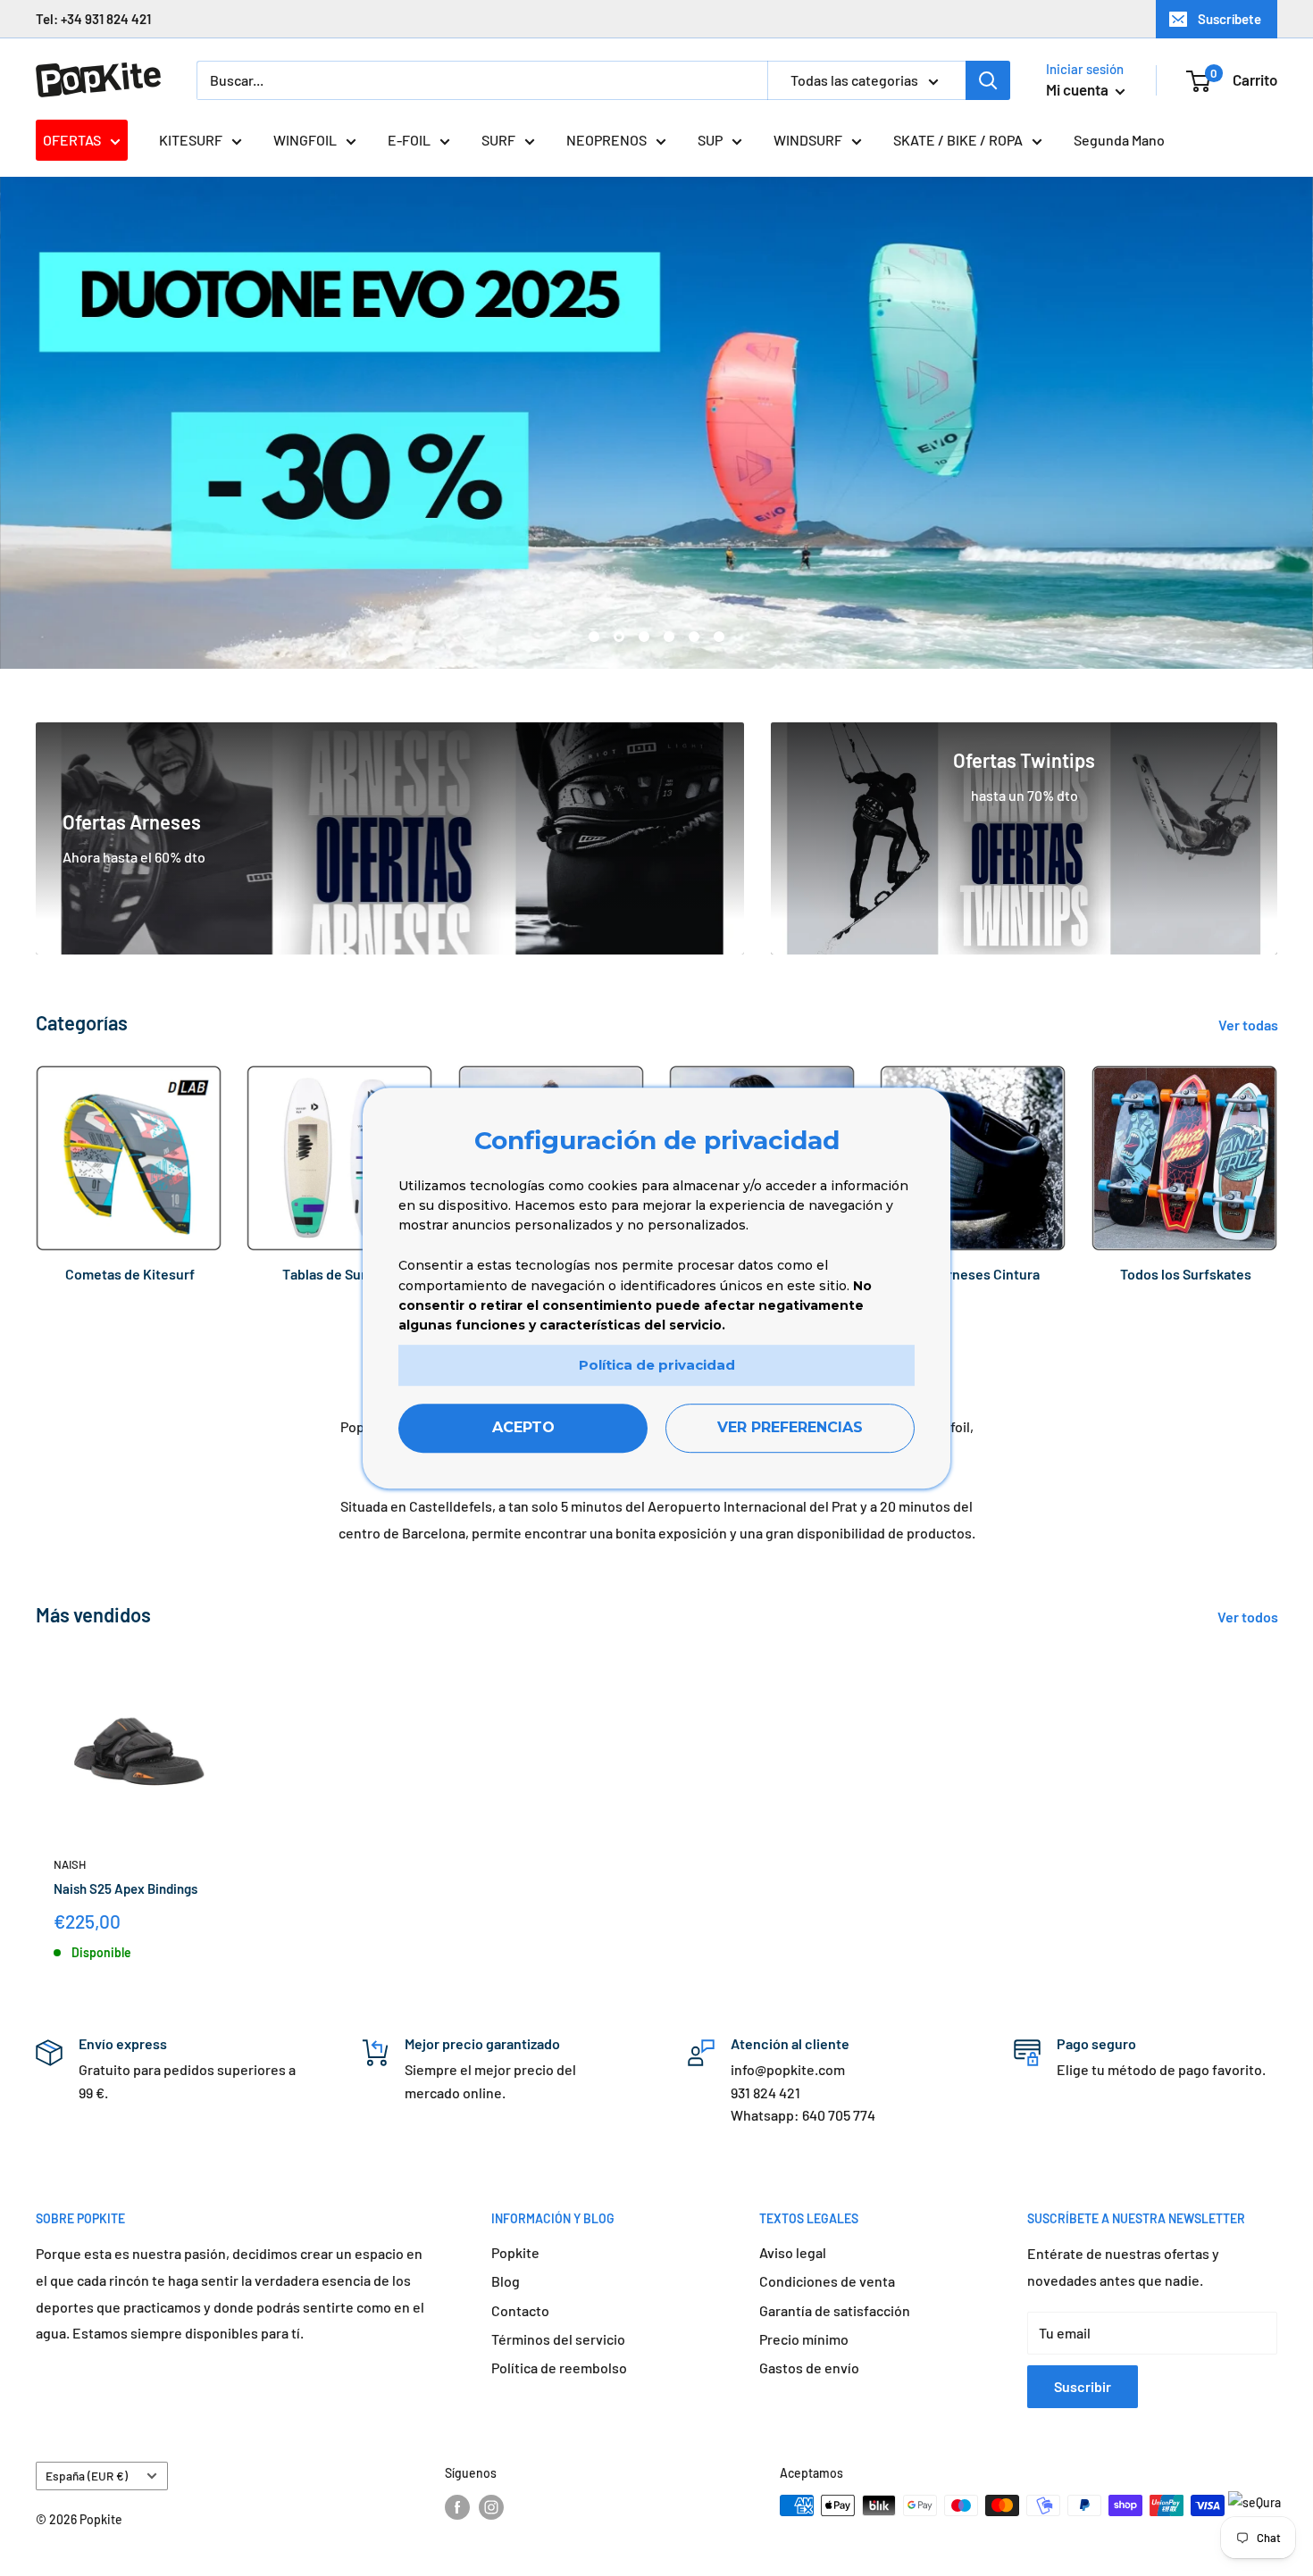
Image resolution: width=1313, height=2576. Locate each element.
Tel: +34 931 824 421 (93, 19)
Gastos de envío (809, 2368)
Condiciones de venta (827, 2281)
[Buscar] (988, 80)
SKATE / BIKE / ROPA (958, 140)
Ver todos (1249, 1617)
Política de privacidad (657, 1365)
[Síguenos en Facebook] (457, 2507)
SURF (498, 140)
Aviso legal (793, 2252)
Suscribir (1083, 2386)
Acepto (523, 1428)
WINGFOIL (305, 140)
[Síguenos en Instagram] (491, 2507)
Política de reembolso (559, 2368)
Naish (70, 1864)
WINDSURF (808, 140)
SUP (710, 140)
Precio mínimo (804, 2339)
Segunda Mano (1119, 140)
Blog (506, 2281)
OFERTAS (72, 140)
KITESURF (191, 140)
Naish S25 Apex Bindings (125, 1888)
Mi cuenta (1079, 89)
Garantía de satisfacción (835, 2310)
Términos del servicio (558, 2339)
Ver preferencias (790, 1428)
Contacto (520, 2310)
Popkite (515, 2252)
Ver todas (1250, 1025)
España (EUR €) (87, 2476)
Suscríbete (1229, 19)
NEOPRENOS (606, 140)
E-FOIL (409, 140)
